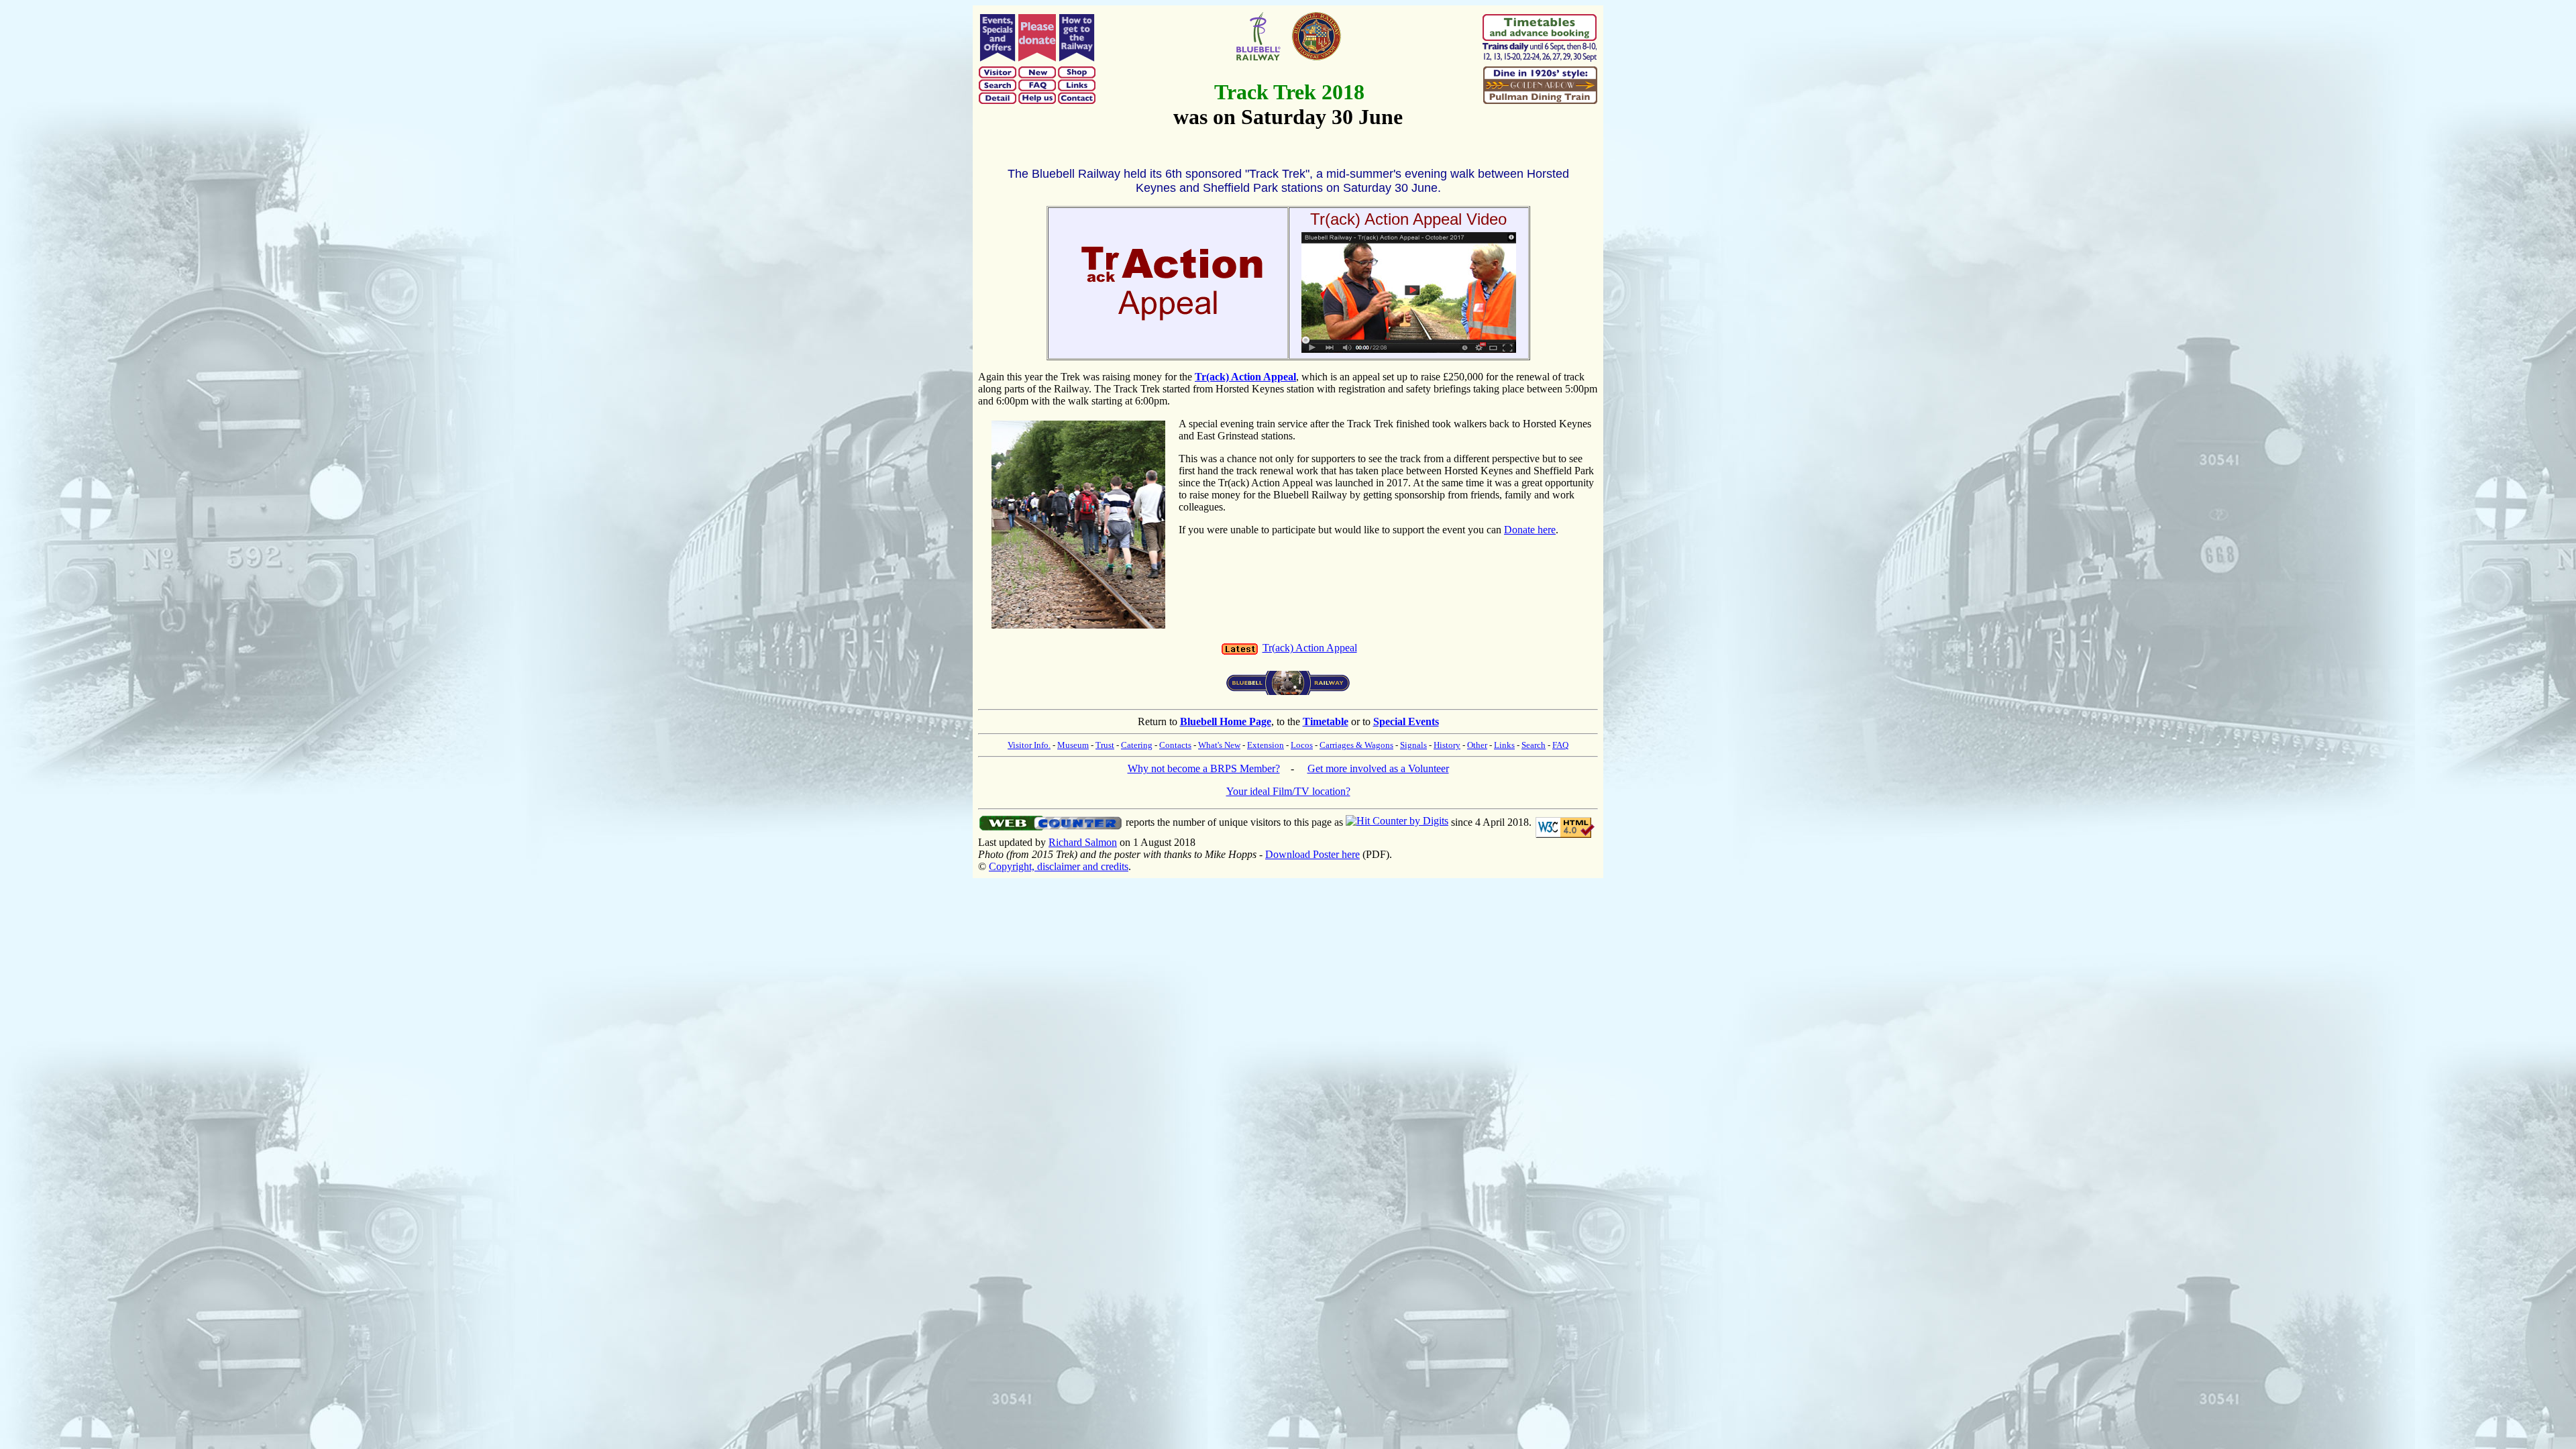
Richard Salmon (1083, 842)
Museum (1073, 745)
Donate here (1530, 530)
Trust (1105, 745)
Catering (1137, 745)
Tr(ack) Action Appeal (1310, 648)
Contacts (1175, 745)
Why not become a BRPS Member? (1204, 768)
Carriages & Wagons (1356, 745)
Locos (1302, 745)
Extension (1266, 745)
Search (1534, 745)
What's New (1219, 745)
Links (1504, 745)
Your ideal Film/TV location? (1288, 791)
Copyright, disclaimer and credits (1059, 866)
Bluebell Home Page (1226, 721)
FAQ (1560, 745)
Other (1477, 745)
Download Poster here (1312, 854)
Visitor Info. (1029, 745)
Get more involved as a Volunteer (1378, 768)
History (1447, 745)
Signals (1413, 745)
